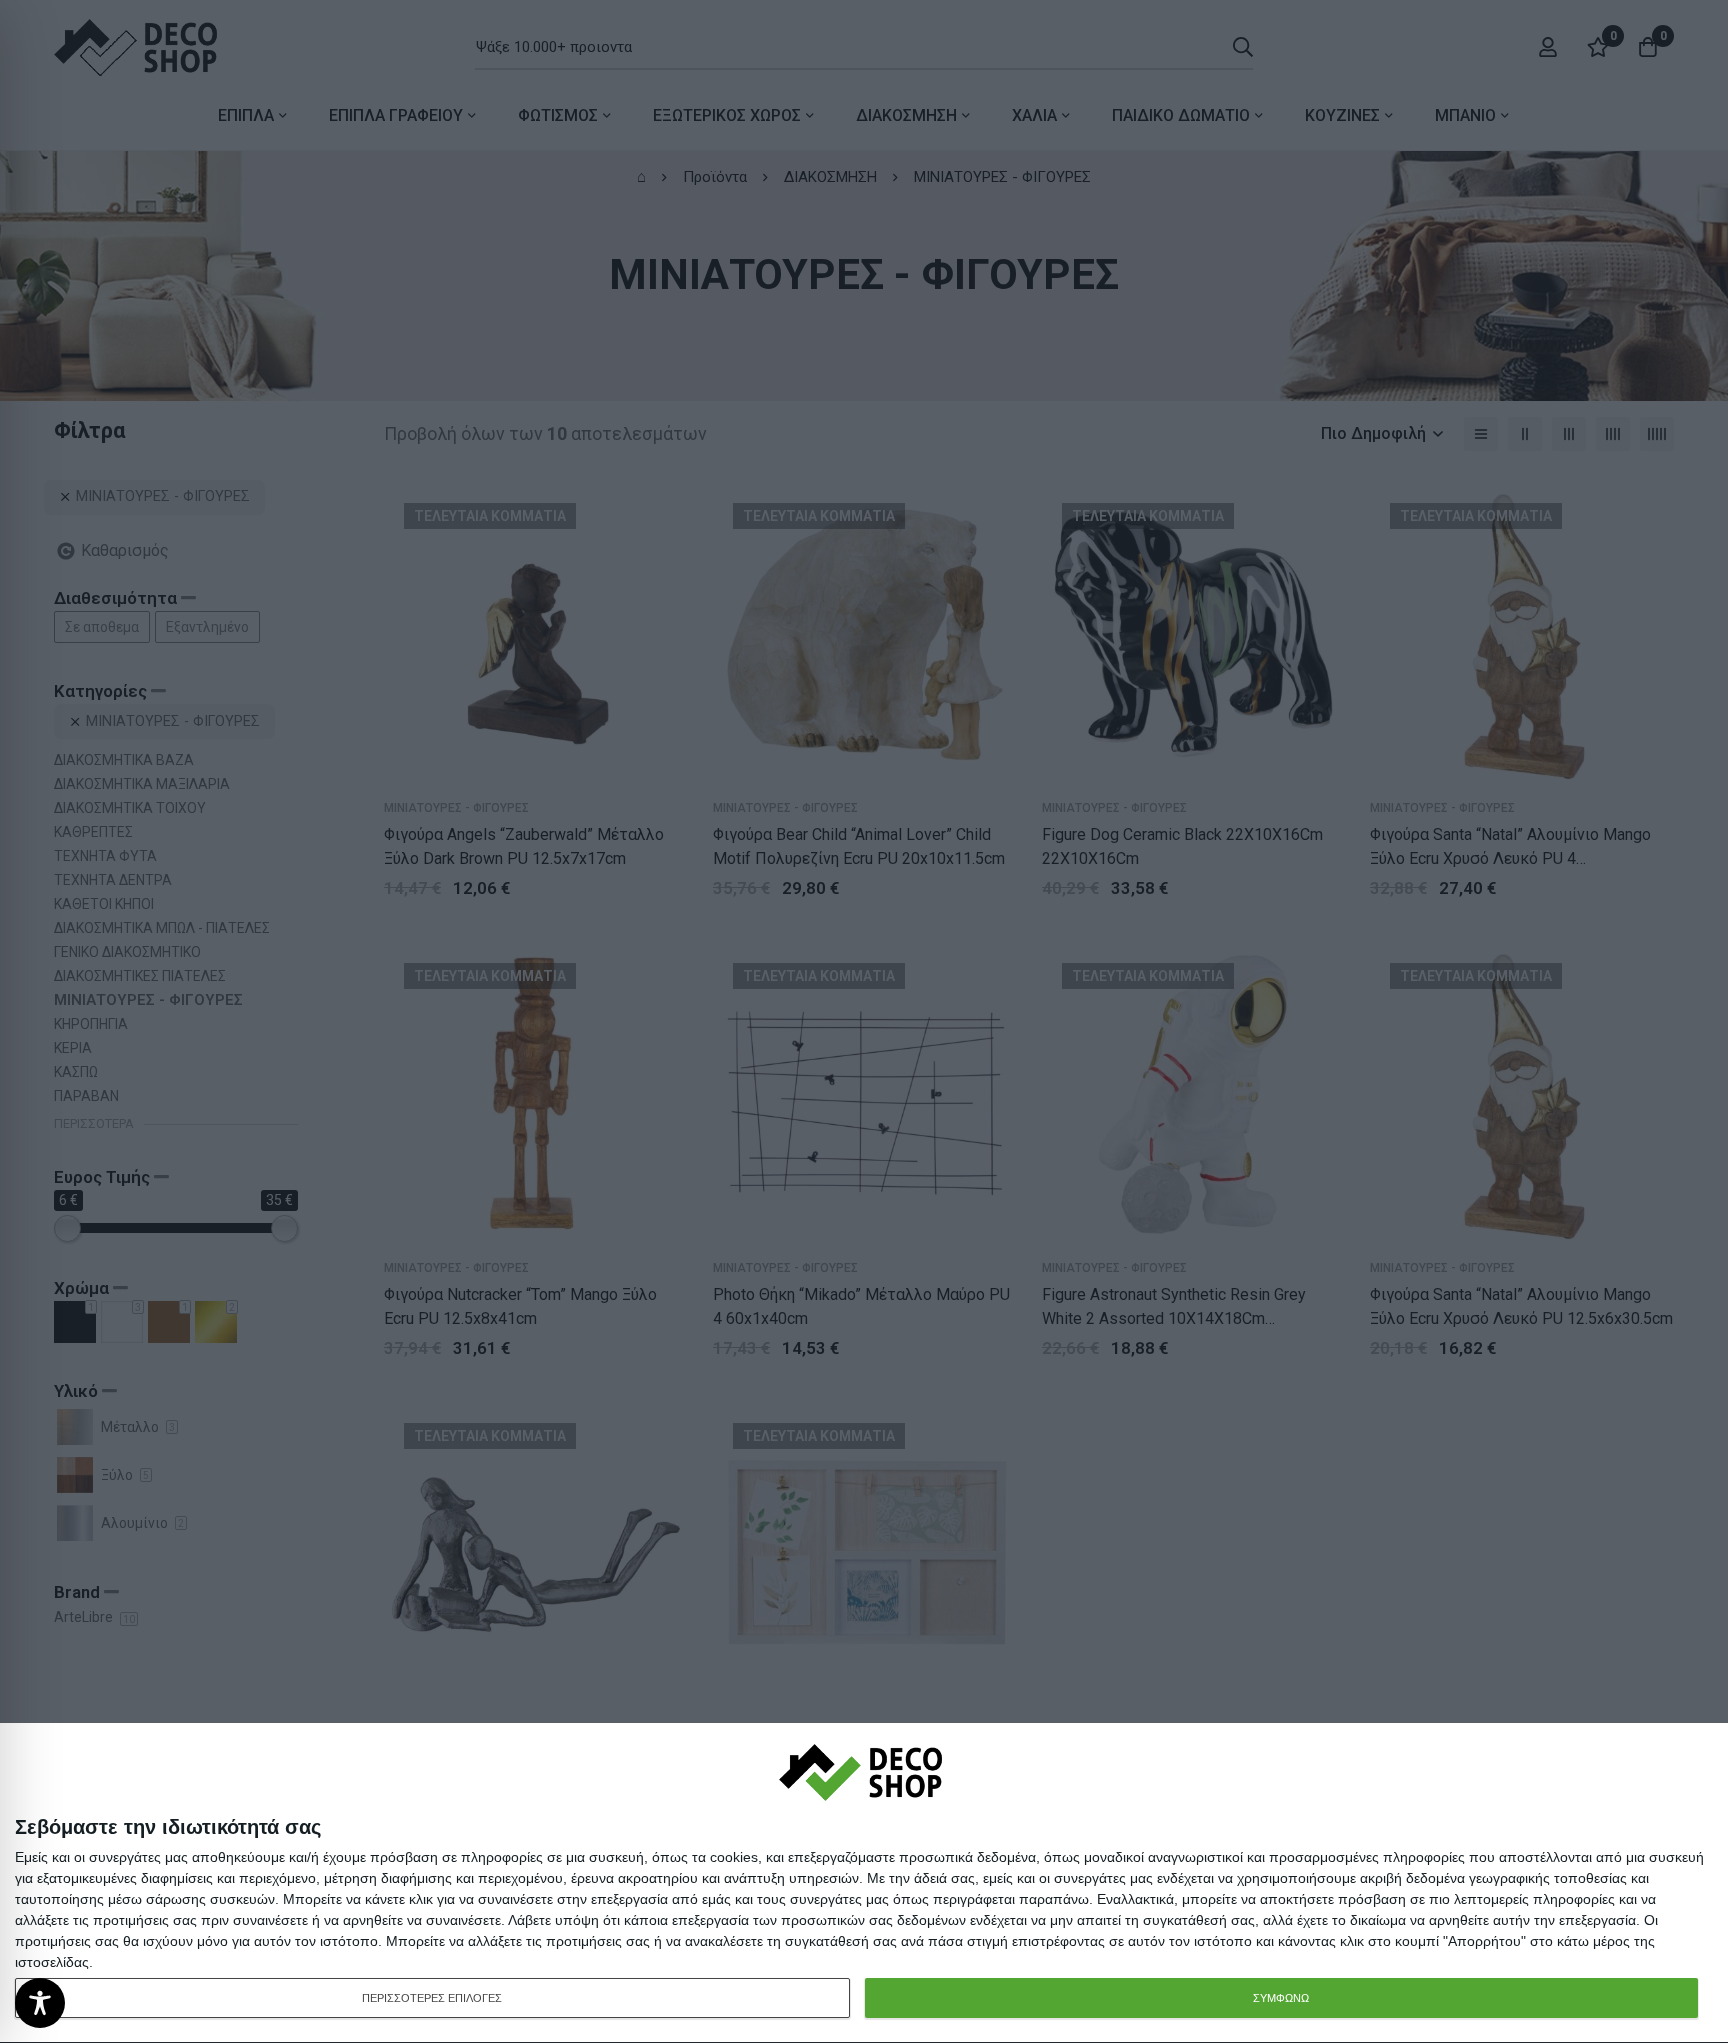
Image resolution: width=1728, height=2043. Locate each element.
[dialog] (864, 1883)
